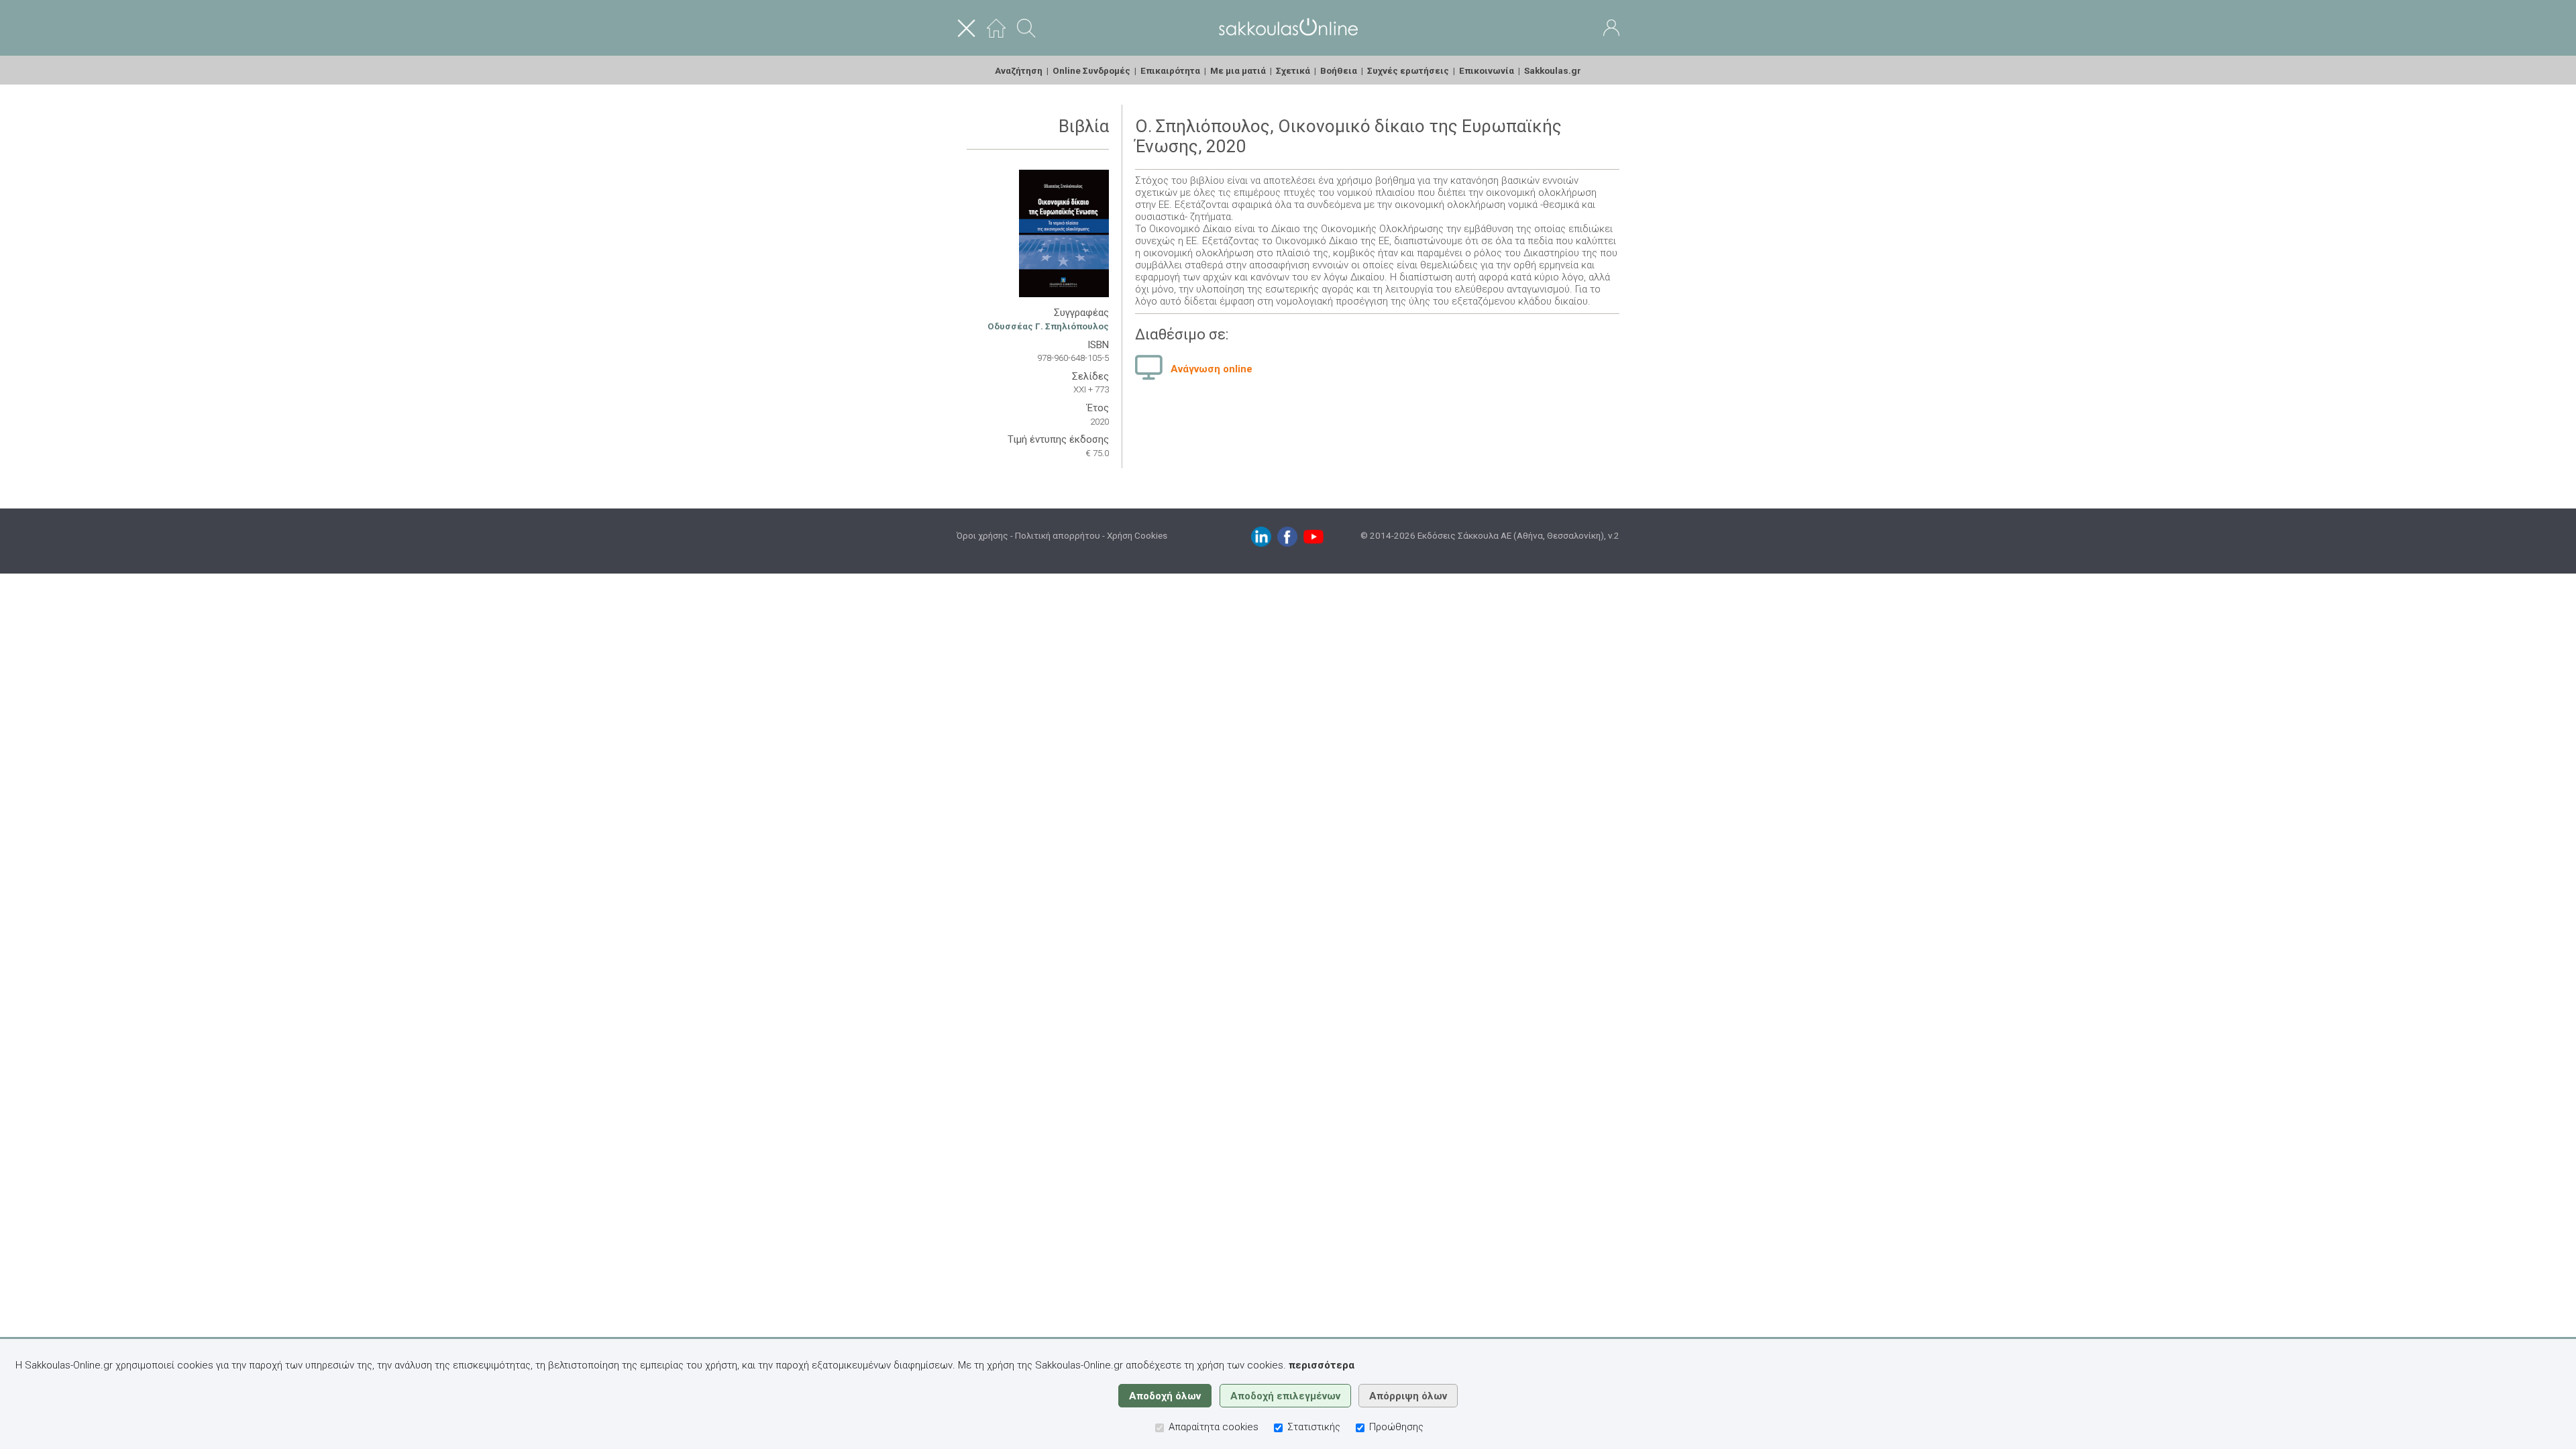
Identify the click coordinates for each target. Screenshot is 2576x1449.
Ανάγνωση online (1212, 369)
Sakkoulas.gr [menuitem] (1553, 70)
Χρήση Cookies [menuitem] (1137, 535)
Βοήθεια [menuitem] (1339, 70)
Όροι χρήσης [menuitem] (982, 535)
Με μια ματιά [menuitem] (1238, 70)
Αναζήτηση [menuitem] (1019, 70)
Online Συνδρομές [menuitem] (1091, 70)
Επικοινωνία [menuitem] (1487, 70)
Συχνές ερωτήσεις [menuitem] (1408, 70)
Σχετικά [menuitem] (1293, 70)
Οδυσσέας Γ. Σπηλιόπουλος (1048, 326)
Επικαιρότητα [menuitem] (1170, 70)
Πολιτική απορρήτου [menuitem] (1058, 535)
